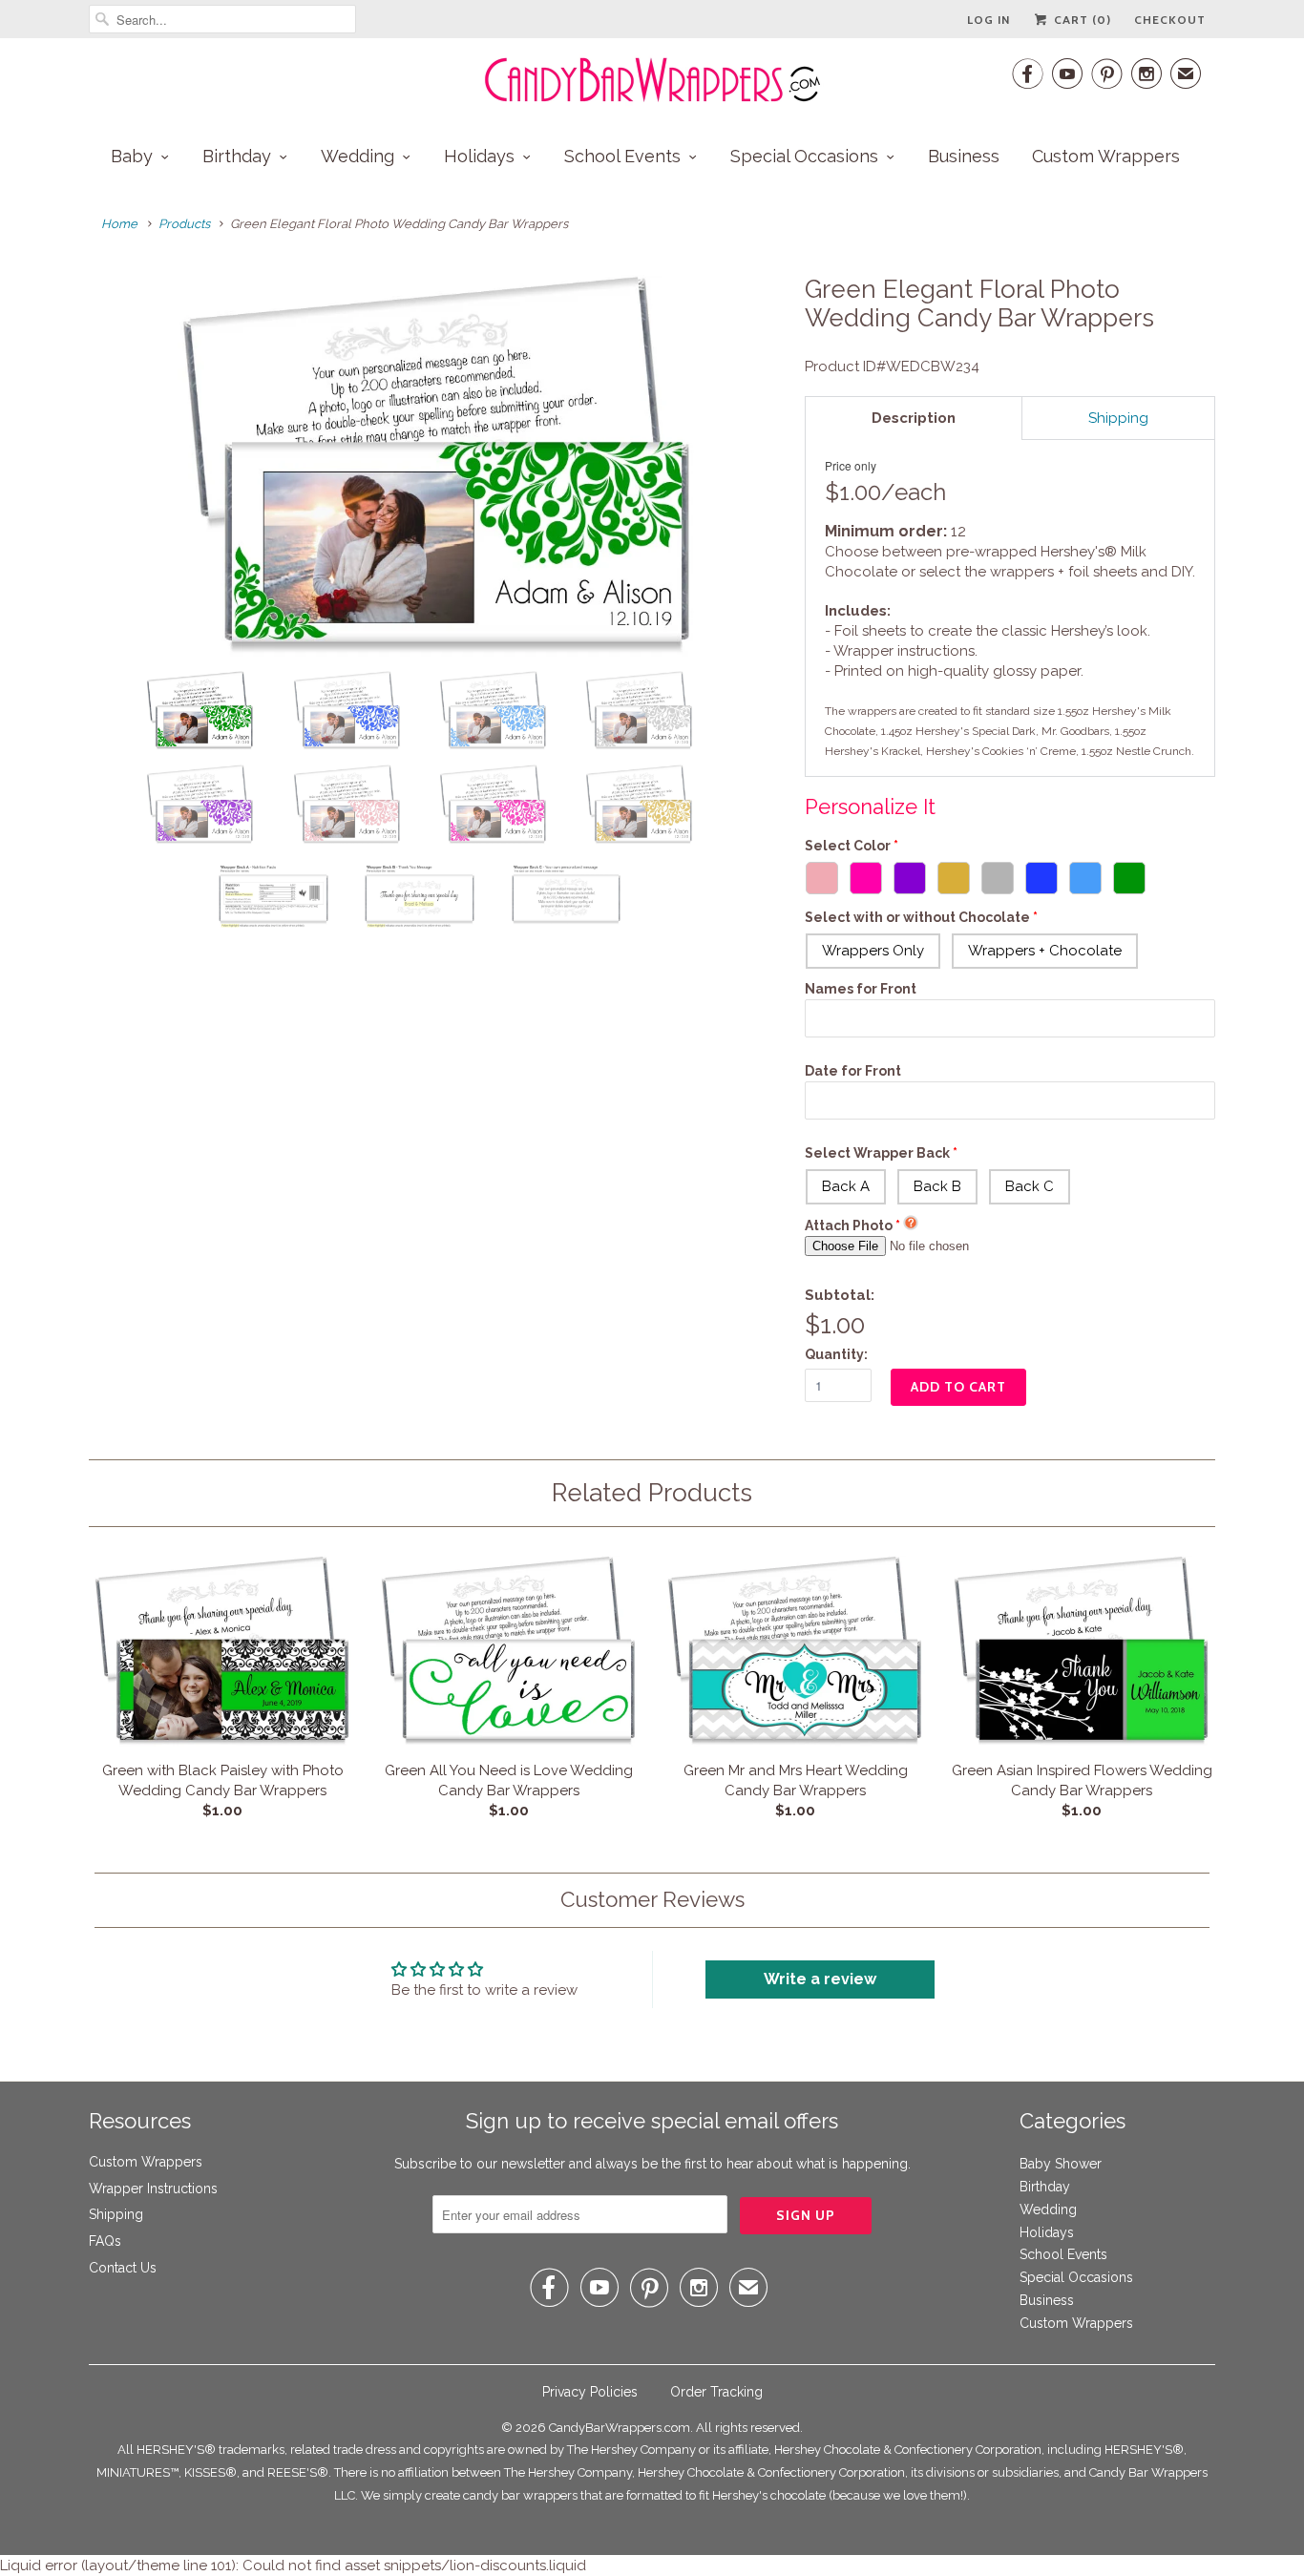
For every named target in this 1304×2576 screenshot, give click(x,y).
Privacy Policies (590, 2392)
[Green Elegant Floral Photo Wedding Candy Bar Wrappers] (437, 466)
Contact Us (123, 2268)
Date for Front (853, 1071)
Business (964, 156)
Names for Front (861, 989)
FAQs (105, 2241)
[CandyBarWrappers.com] (652, 80)
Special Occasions (804, 156)
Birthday (237, 156)
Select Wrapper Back (877, 1153)
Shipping (116, 2214)
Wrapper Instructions (153, 2189)
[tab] (914, 418)
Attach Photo (849, 1225)
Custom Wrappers (1106, 156)
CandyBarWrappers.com (620, 2428)
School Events (622, 156)
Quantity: (836, 1354)
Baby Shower (1061, 2164)
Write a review (820, 1979)
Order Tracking (716, 2392)
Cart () (1081, 20)
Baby (132, 156)
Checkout (1170, 20)
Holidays (479, 156)
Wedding (358, 156)
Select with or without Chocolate (917, 917)
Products (184, 224)
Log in (989, 20)
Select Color (848, 846)
